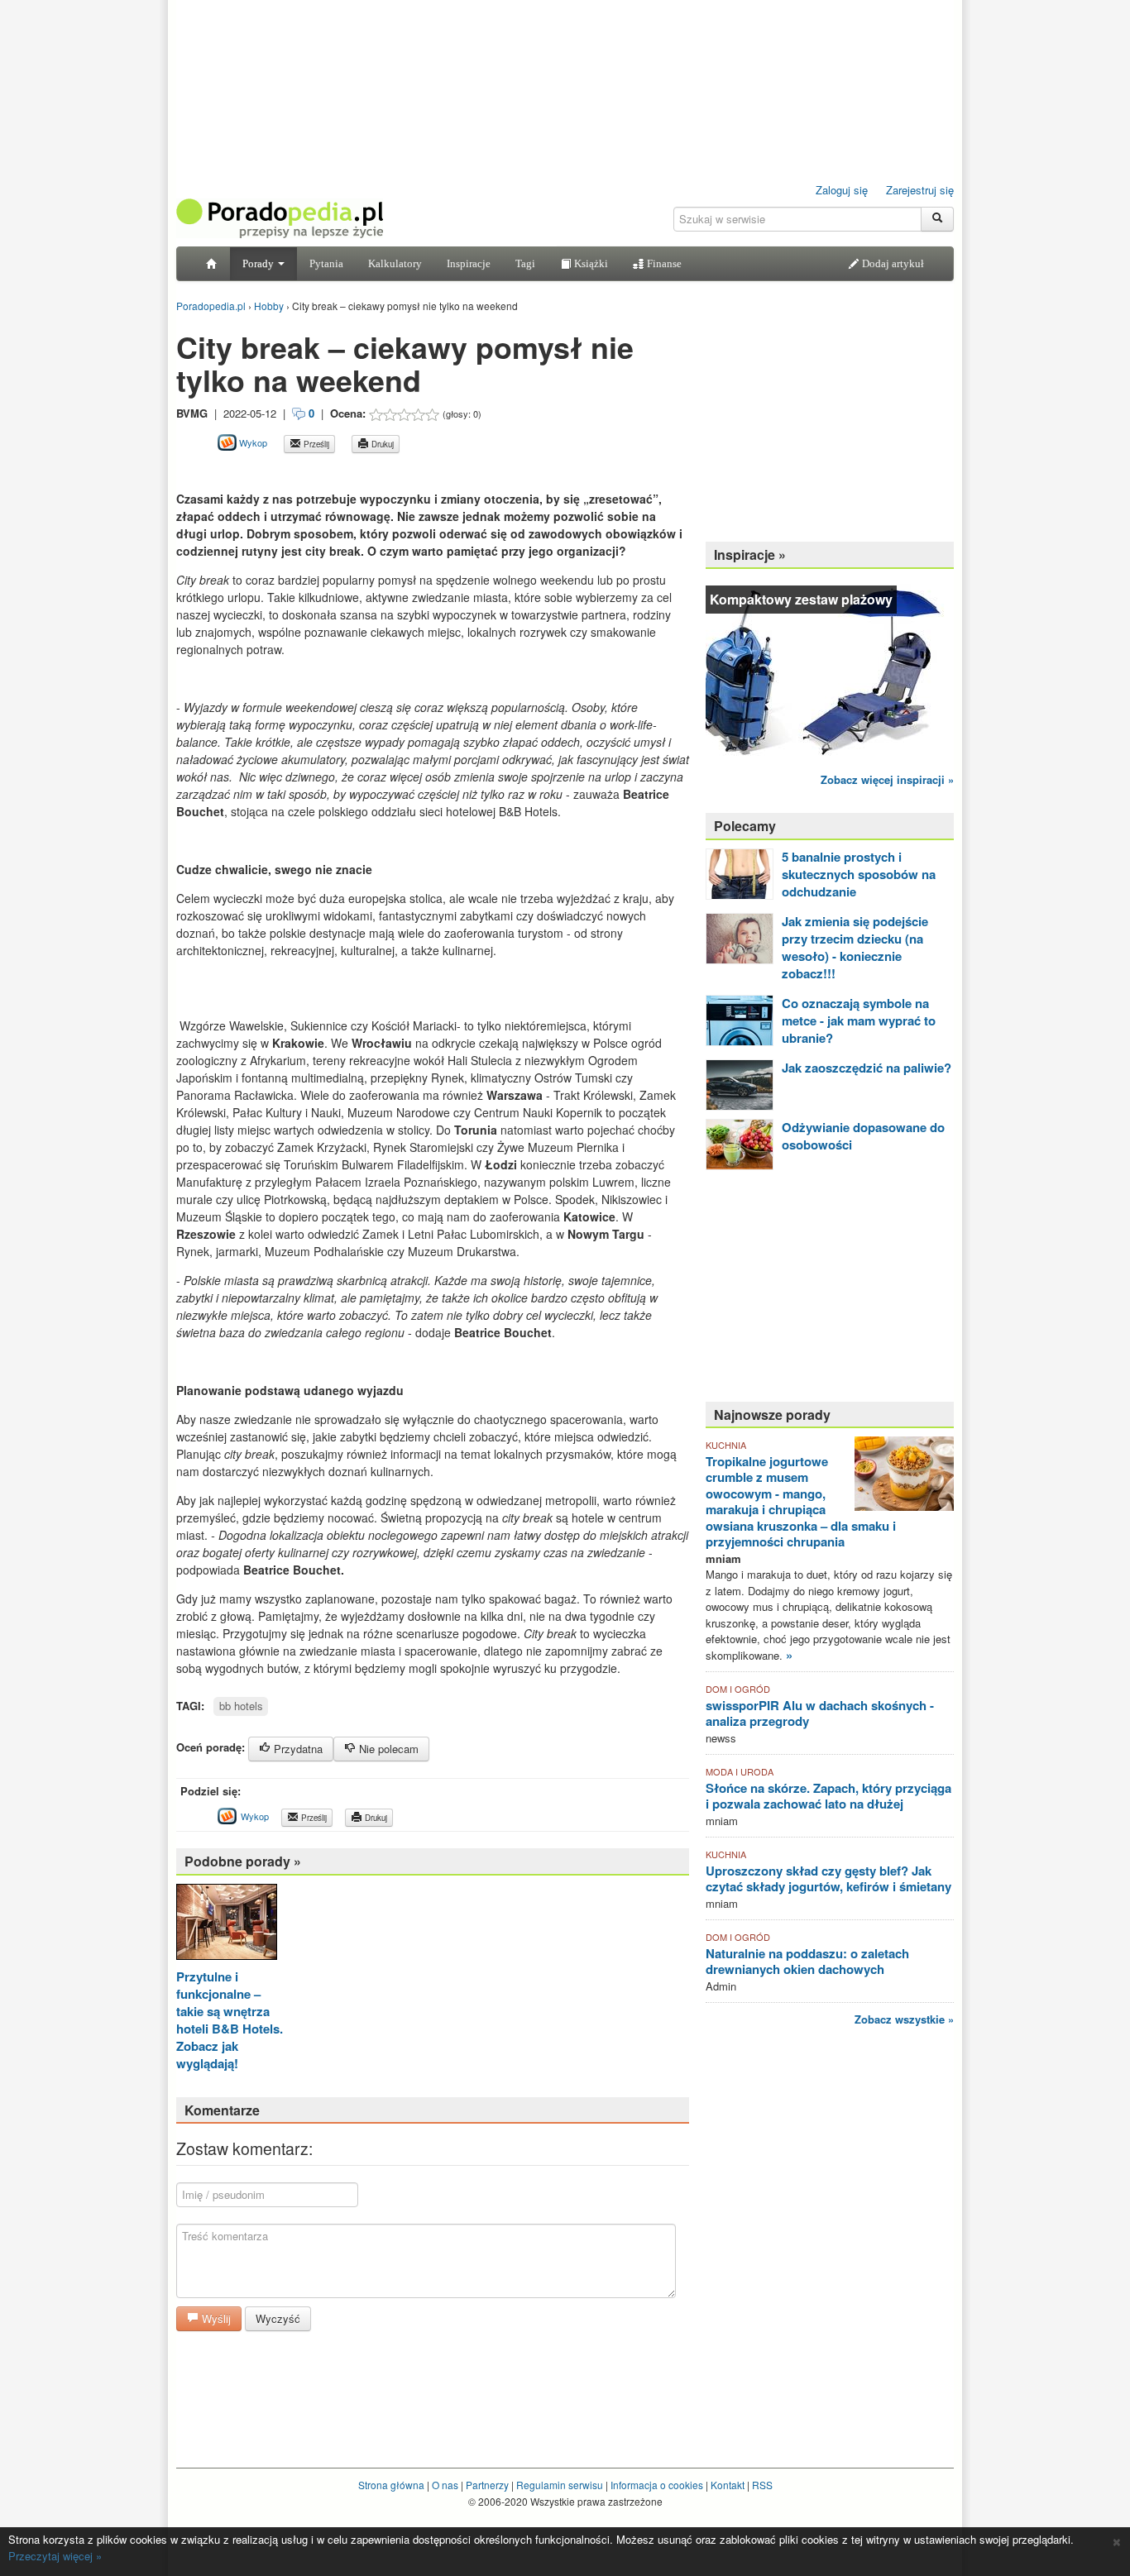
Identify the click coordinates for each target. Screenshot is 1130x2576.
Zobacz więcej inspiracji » (887, 779)
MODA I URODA (740, 1771)
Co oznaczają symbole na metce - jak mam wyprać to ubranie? (859, 1020)
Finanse (663, 263)
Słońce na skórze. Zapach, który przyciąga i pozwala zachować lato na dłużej (828, 1796)
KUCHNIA (726, 1445)
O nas (445, 2485)
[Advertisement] (370, 472)
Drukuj (381, 444)
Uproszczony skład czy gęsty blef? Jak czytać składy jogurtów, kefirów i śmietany (828, 1879)
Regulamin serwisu (560, 2485)
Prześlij (315, 444)
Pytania (326, 263)
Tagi (525, 263)
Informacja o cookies (657, 2485)
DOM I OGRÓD (738, 1689)
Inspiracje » (750, 554)
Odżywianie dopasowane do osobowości (863, 1136)
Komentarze (222, 2110)
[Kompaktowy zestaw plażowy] (830, 669)
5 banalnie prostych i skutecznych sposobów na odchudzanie (859, 874)
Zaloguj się (842, 190)
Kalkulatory (395, 263)
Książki (590, 263)
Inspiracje (469, 263)
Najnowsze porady (772, 1415)
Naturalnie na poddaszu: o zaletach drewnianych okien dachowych (807, 1962)
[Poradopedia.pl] (280, 217)
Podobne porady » (243, 1861)
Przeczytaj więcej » (55, 2556)
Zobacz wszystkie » (904, 2019)
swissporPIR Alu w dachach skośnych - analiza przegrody (820, 1713)
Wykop (252, 442)
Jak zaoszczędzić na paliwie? (867, 1068)
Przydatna (297, 1749)
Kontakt (728, 2485)
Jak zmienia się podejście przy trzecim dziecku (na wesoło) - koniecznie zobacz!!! (855, 947)
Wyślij (215, 2318)
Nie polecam (387, 1749)
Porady (259, 263)
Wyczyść (278, 2318)
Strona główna (391, 2485)
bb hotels (241, 1706)
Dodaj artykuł (892, 263)
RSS (762, 2485)
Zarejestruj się (920, 190)
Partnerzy (487, 2485)
